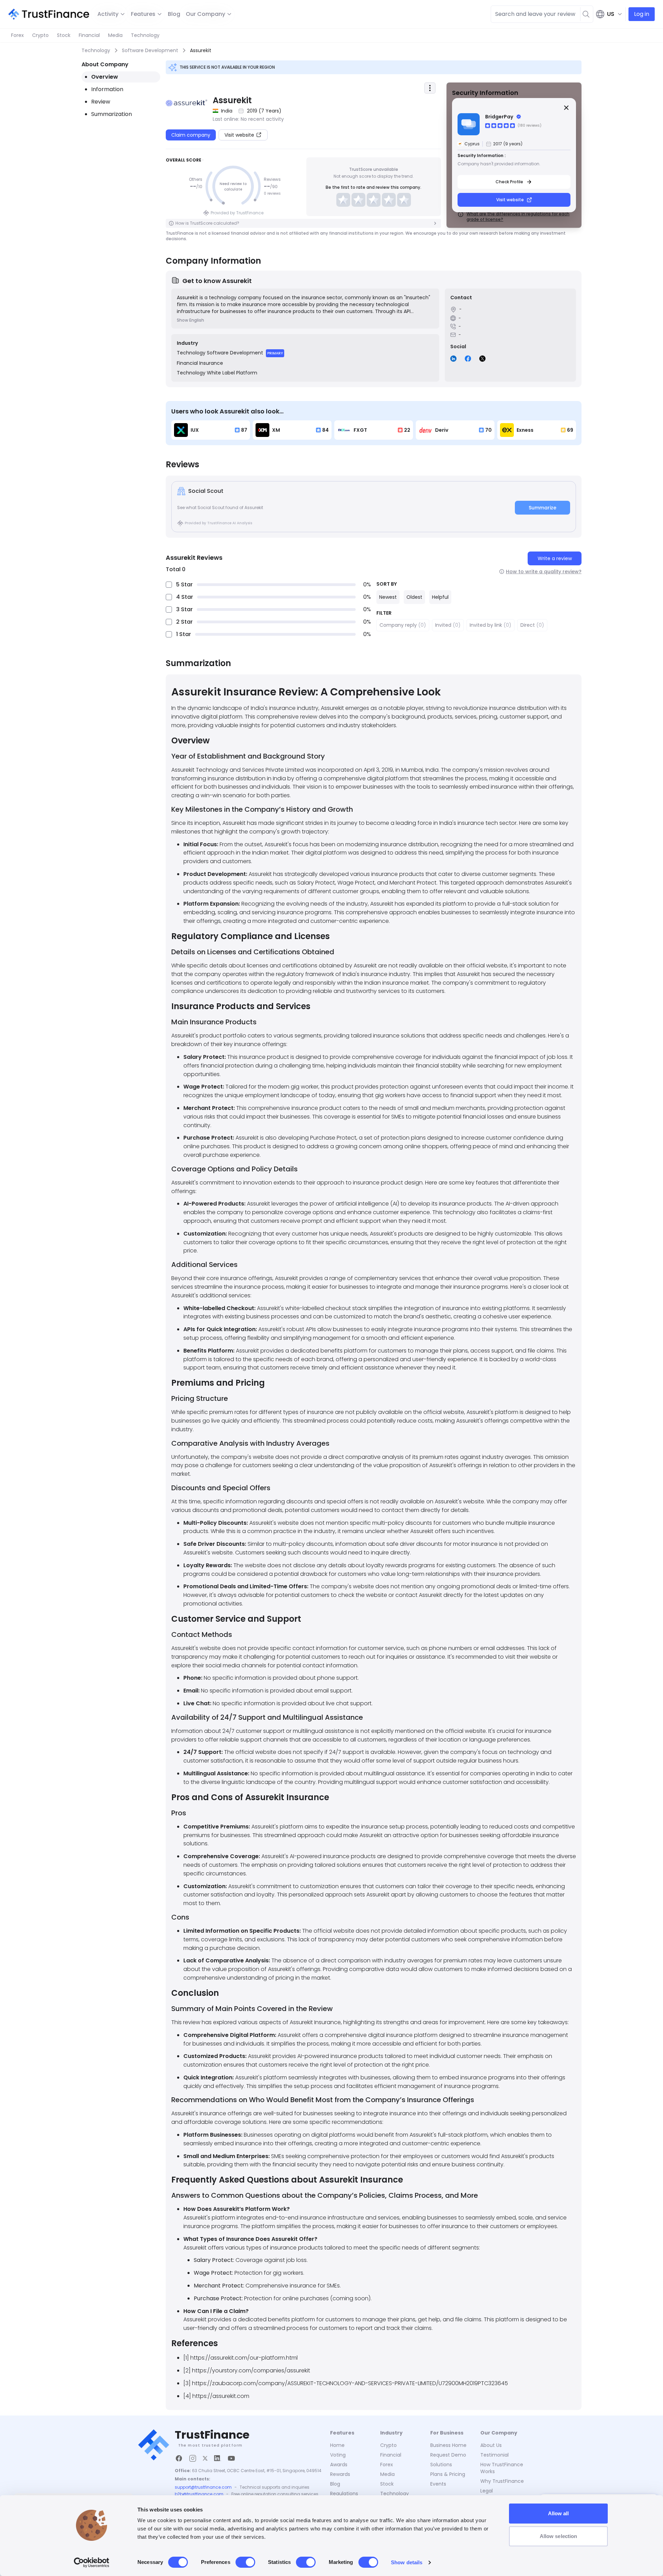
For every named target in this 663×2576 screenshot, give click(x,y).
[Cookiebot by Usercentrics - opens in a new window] (92, 2563)
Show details (407, 2562)
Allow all (559, 2513)
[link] (331, 1282)
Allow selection (559, 2536)
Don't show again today (331, 1352)
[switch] (245, 2562)
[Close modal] (461, 1233)
